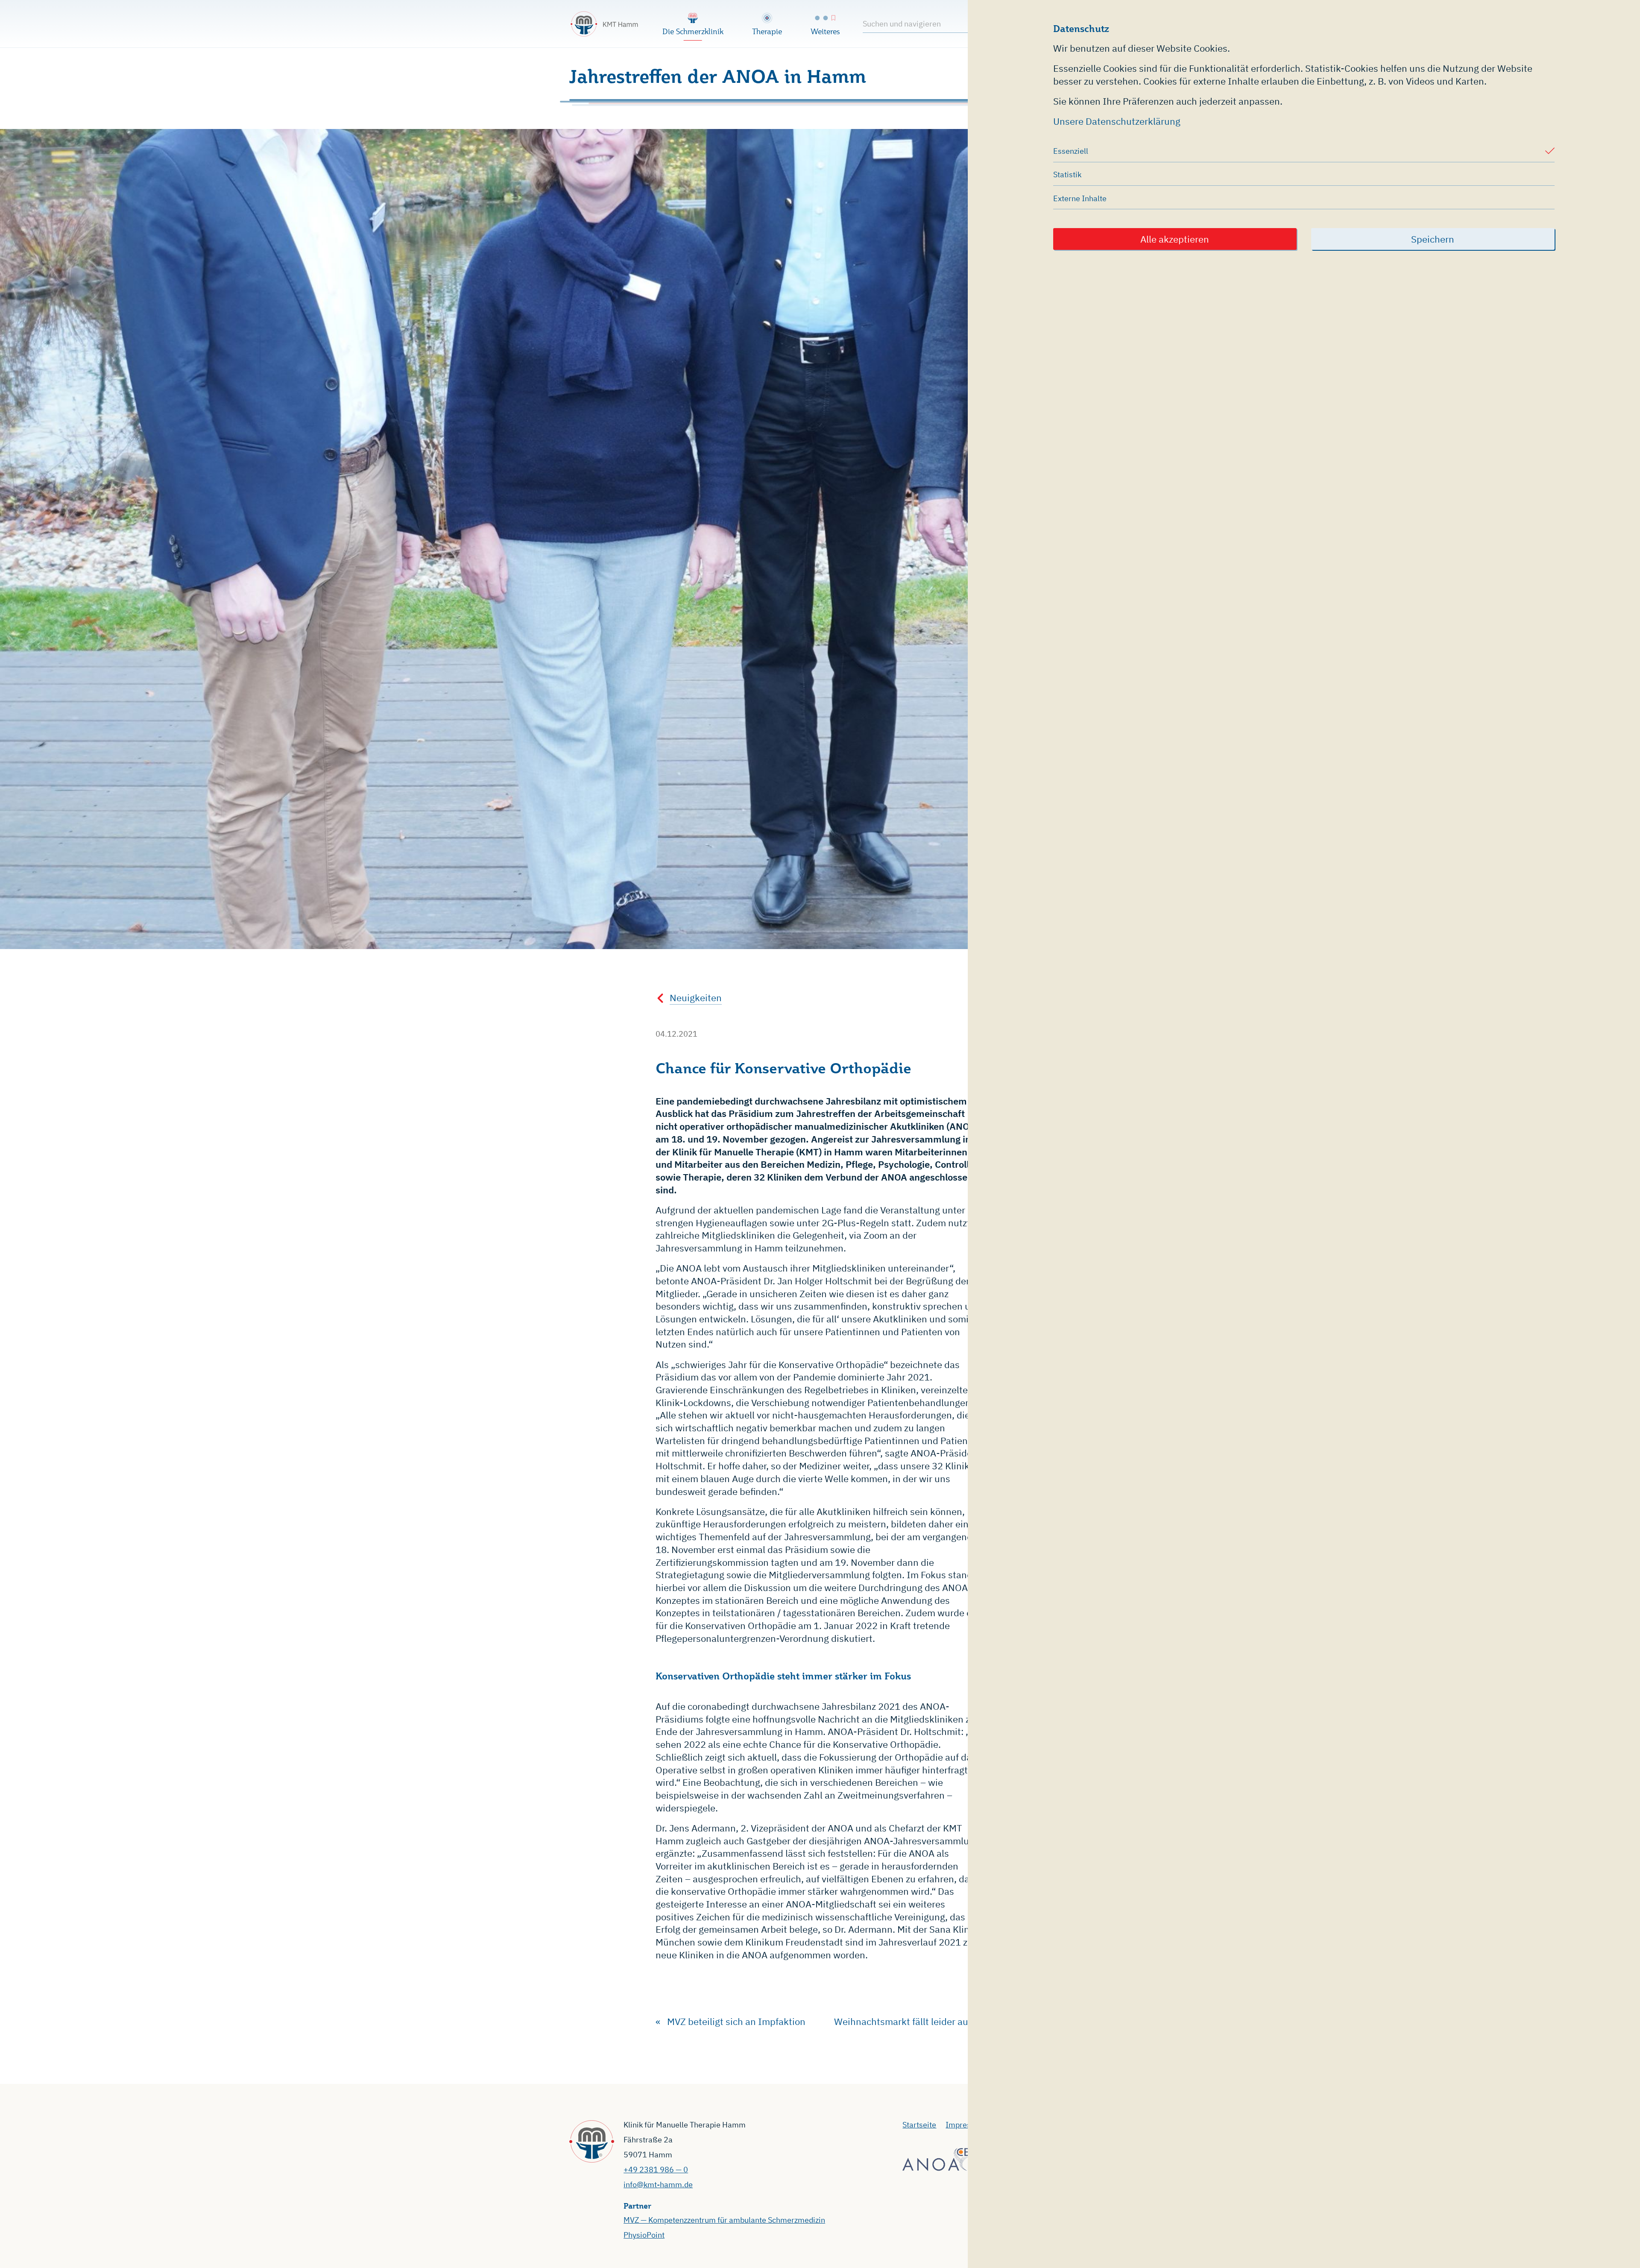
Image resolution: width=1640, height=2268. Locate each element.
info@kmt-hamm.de (658, 2184)
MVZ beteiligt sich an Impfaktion (736, 2021)
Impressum (966, 2125)
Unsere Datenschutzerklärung (1117, 121)
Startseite (919, 2125)
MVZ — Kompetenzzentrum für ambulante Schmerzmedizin (724, 2220)
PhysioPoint (644, 2235)
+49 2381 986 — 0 (656, 2170)
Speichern (1433, 239)
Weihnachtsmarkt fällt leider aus (903, 2021)
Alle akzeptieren (1175, 239)
